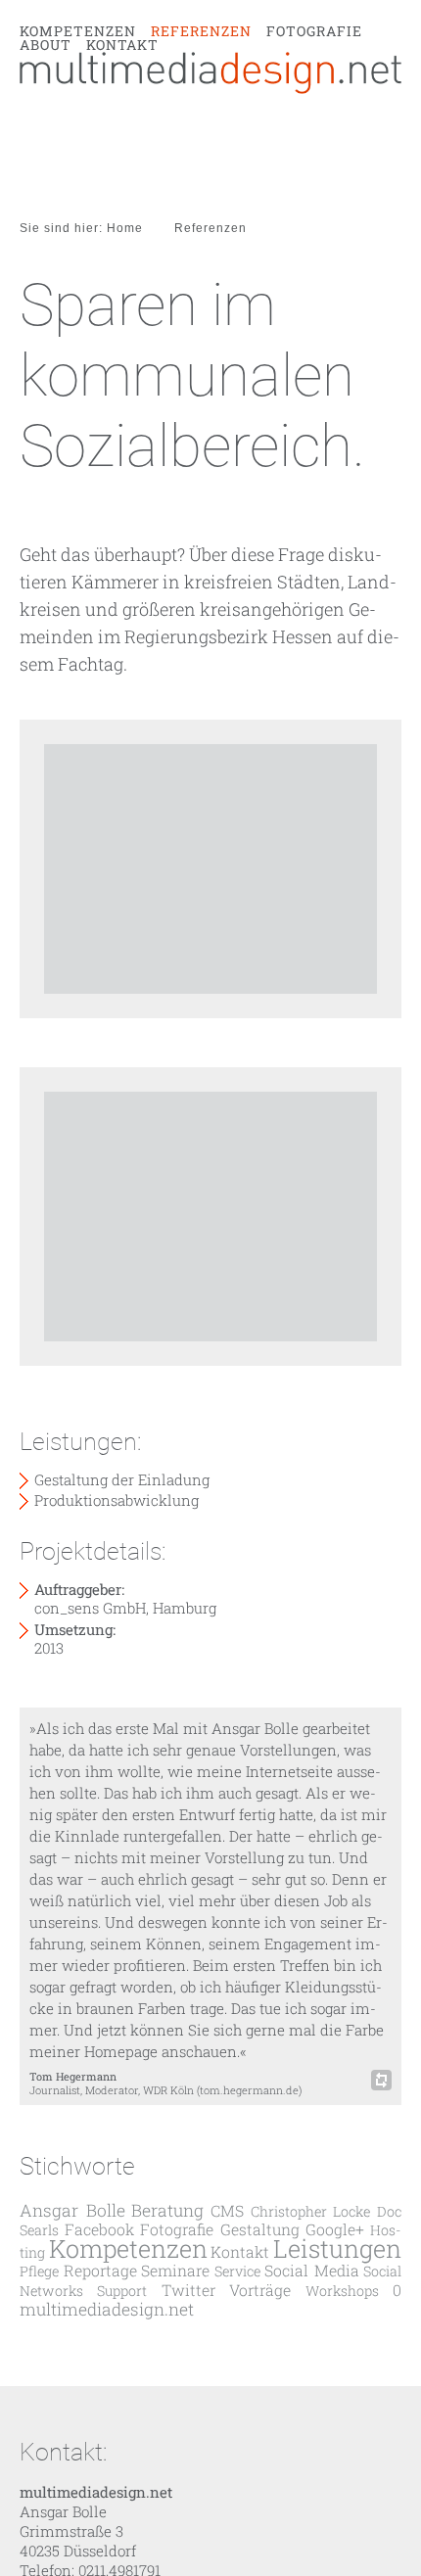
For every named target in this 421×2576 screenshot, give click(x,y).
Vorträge (260, 2290)
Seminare (175, 2270)
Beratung (167, 2210)
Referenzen (201, 129)
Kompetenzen (78, 129)
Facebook (99, 2229)
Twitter (188, 2290)
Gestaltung (260, 2229)
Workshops (342, 2291)
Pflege (39, 2271)
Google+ (335, 2229)
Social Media (312, 2270)
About (46, 143)
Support (122, 2291)
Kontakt (122, 143)
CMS (227, 2210)
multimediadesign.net (107, 2309)
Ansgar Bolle (72, 2210)
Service (237, 2271)
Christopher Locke (311, 2211)
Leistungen (337, 2248)
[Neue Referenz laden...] (381, 2080)
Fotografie (314, 129)
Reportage (100, 2270)
